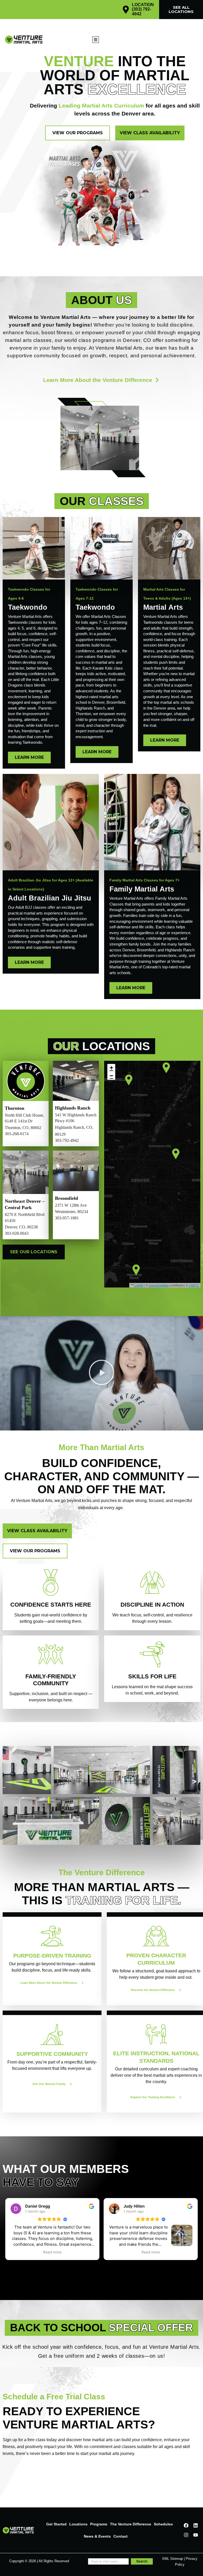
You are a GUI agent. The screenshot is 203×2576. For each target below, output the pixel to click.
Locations (78, 2524)
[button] (96, 40)
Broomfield (66, 1198)
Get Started (56, 2524)
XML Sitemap (172, 2559)
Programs (99, 2524)
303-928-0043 (17, 1233)
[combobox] (108, 2561)
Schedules (163, 2524)
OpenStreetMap (159, 1285)
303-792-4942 (67, 1140)
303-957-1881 (67, 1218)
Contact (121, 2536)
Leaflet (139, 1285)
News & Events (97, 2536)
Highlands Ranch (73, 1108)
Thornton (15, 1108)
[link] (34, 674)
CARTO (194, 1285)
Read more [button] (52, 2252)
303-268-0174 (17, 1134)
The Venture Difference (131, 2524)
